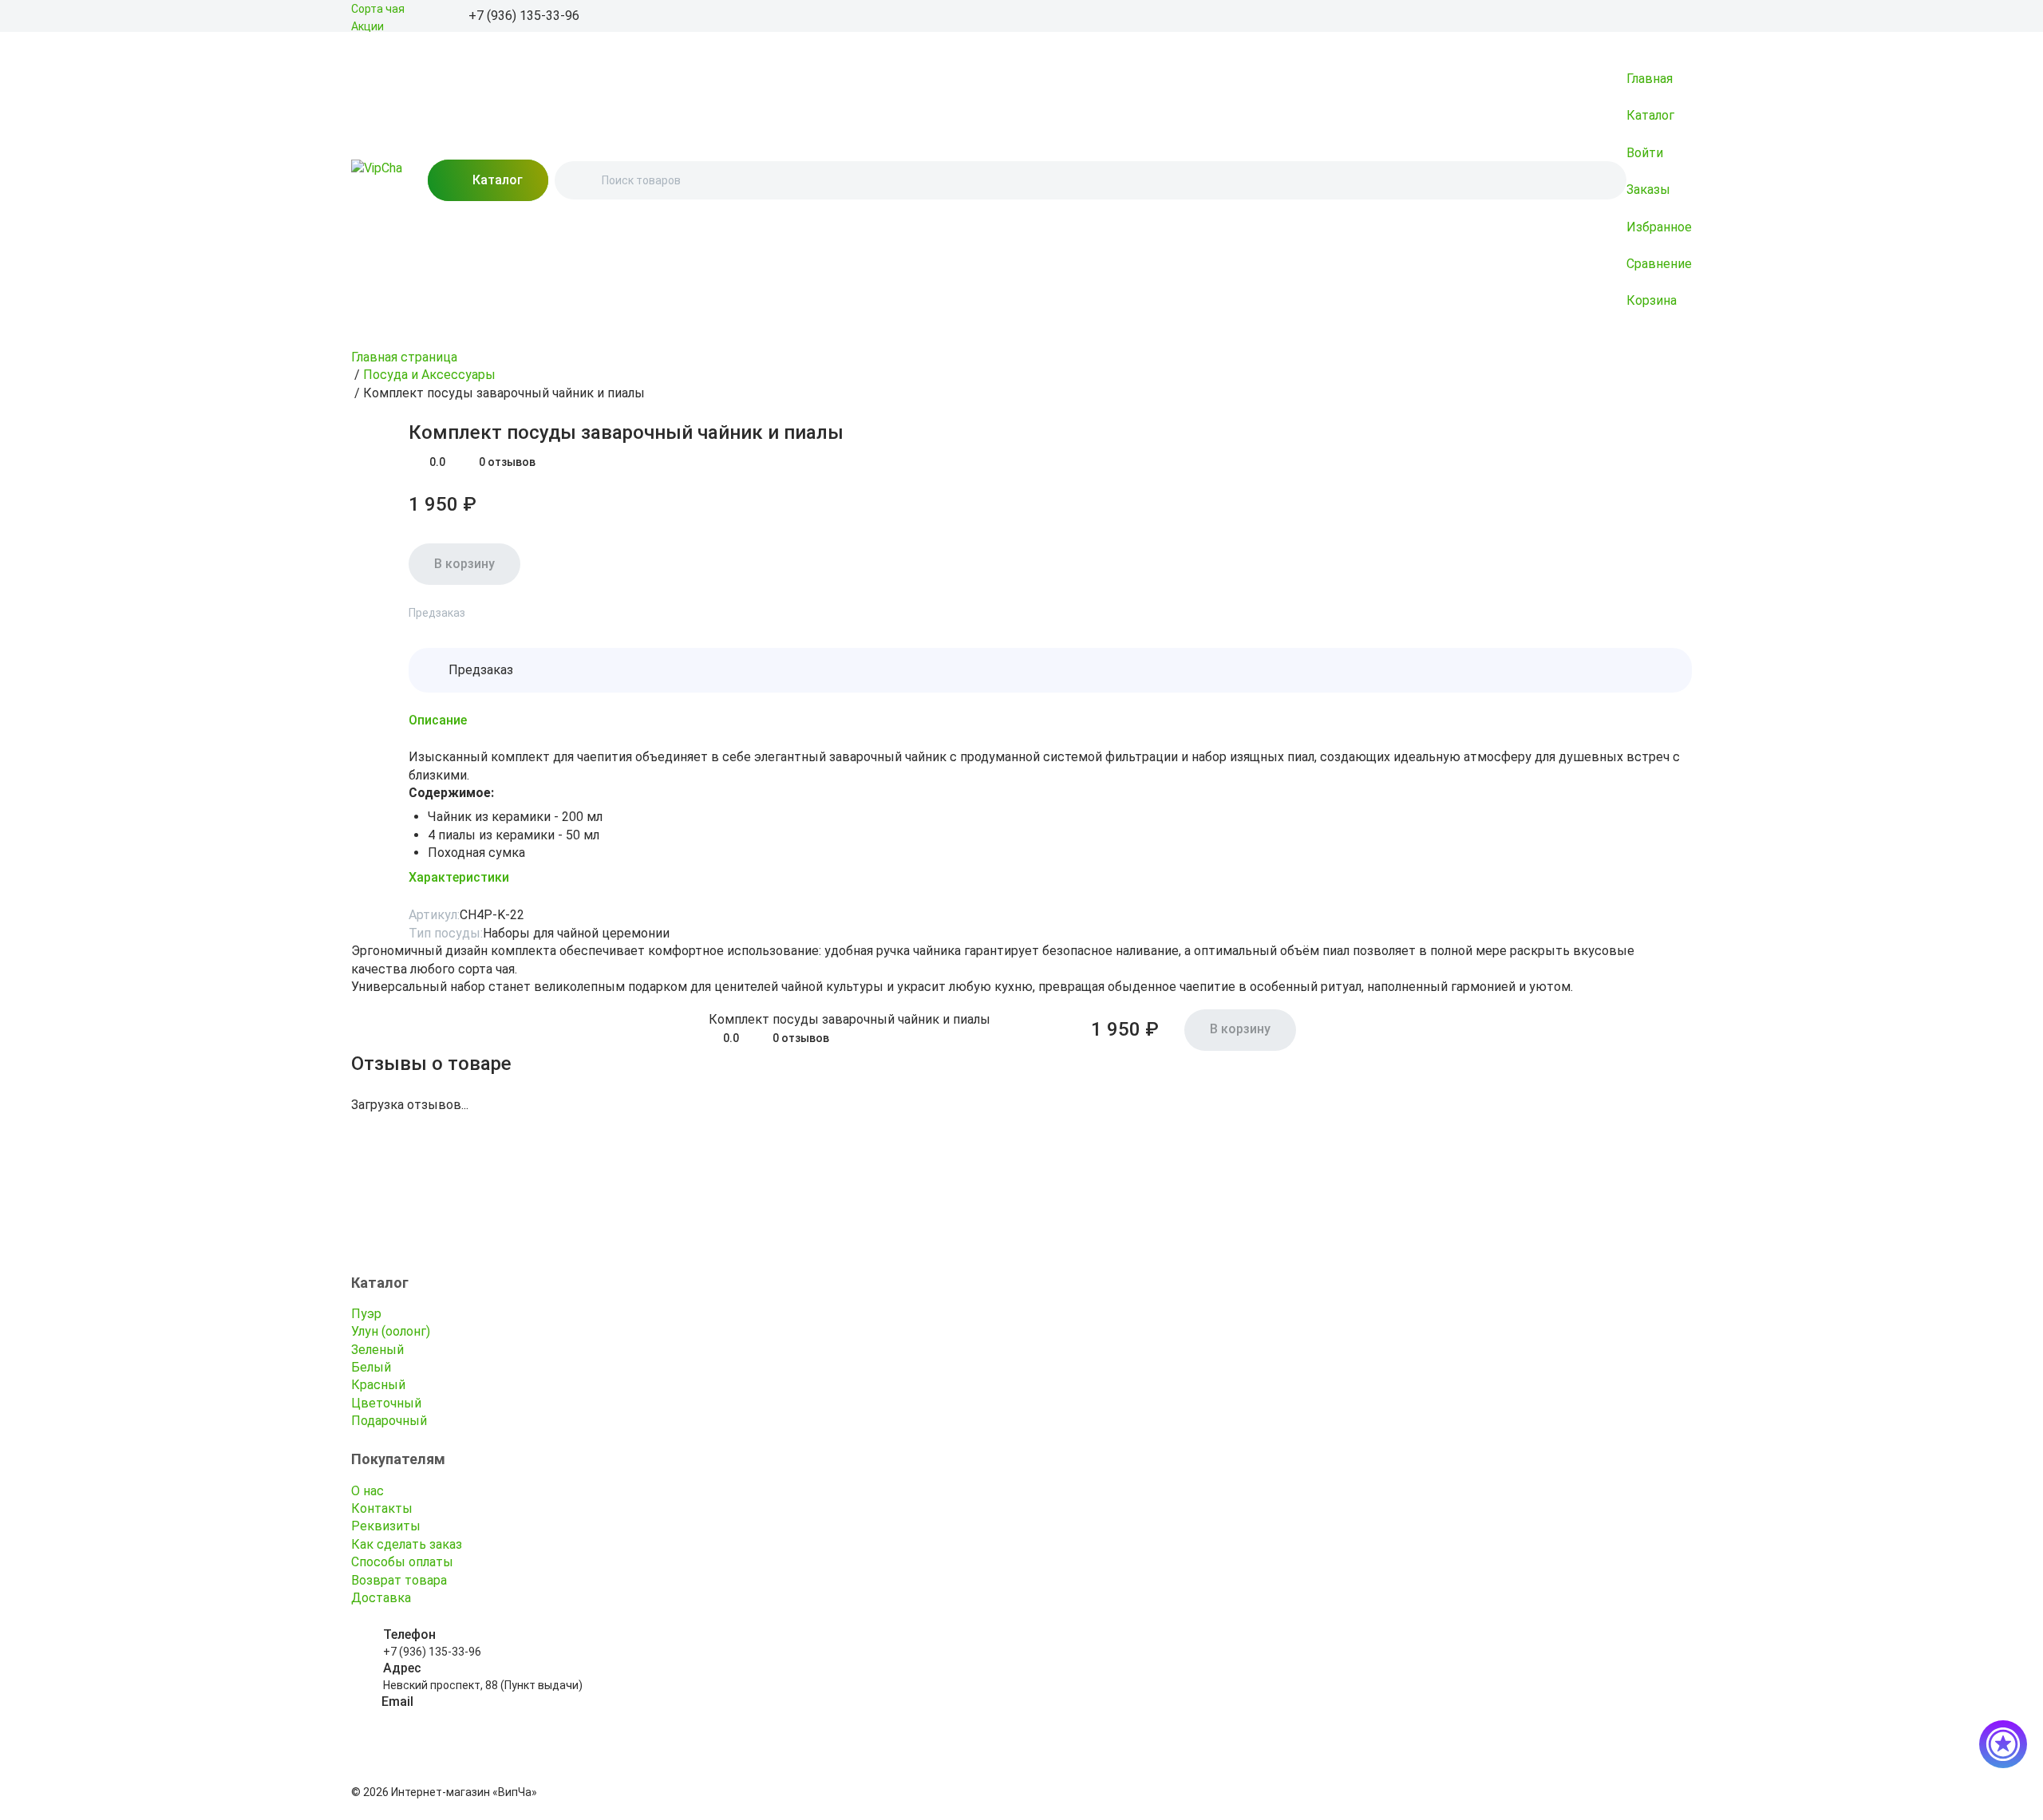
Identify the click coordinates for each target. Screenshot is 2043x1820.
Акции (368, 26)
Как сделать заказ (407, 1544)
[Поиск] (580, 180)
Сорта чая (378, 9)
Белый (371, 1367)
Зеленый (377, 1350)
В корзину (464, 564)
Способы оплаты (402, 1562)
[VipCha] (377, 180)
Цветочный (386, 1403)
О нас (368, 1491)
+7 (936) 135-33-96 (432, 1652)
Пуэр (366, 1314)
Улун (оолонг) (391, 1331)
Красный (378, 1385)
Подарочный (389, 1421)
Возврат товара (399, 1580)
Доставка (381, 1598)
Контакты (382, 1508)
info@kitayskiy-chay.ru (439, 1719)
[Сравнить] (399, 429)
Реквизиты (386, 1526)
